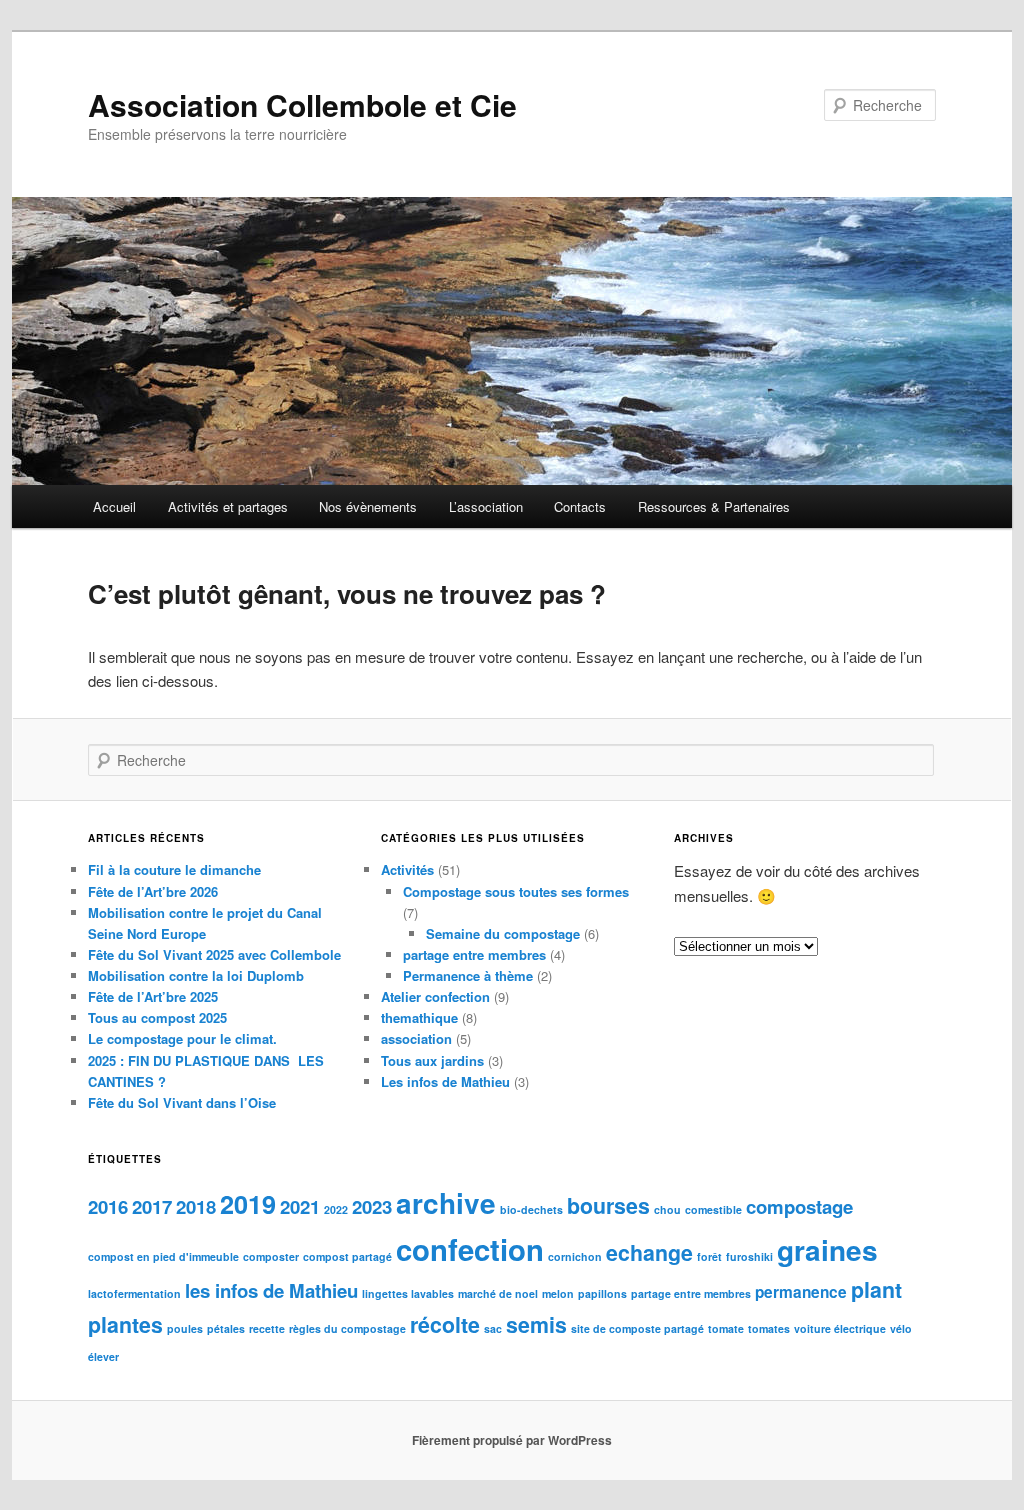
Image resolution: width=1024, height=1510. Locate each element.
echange (649, 1252)
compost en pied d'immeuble (163, 1256)
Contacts (580, 506)
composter (271, 1256)
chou (667, 1209)
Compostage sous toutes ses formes (516, 891)
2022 (336, 1209)
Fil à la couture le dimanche (174, 869)
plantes (125, 1324)
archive (446, 1202)
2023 (372, 1206)
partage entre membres (474, 954)
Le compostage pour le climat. (182, 1038)
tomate (726, 1328)
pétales (226, 1328)
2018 (196, 1206)
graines (827, 1249)
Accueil (114, 506)
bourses (608, 1205)
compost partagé (347, 1256)
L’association (486, 506)
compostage (799, 1206)
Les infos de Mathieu (445, 1081)
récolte (445, 1324)
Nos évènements (368, 506)
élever (103, 1356)
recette (267, 1328)
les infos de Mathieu (271, 1290)
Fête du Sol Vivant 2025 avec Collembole (214, 954)
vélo (901, 1328)
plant (876, 1289)
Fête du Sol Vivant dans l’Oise (182, 1102)
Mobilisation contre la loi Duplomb (196, 975)
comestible (713, 1209)
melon (558, 1293)
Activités (407, 869)
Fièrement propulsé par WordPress (512, 1440)
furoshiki (749, 1256)
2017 (152, 1206)
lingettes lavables (408, 1293)
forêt (709, 1256)
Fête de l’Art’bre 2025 (153, 996)
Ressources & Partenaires (714, 506)
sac (493, 1328)
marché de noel (498, 1293)
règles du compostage (347, 1328)
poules (185, 1328)
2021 (300, 1206)
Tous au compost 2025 (157, 1017)
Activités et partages (228, 506)
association (416, 1038)
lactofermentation (134, 1293)
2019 (248, 1204)
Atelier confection (435, 996)
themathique (419, 1017)
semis (536, 1324)
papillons (602, 1293)
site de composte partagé (637, 1328)
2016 (108, 1206)
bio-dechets (531, 1209)
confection (470, 1249)
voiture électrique (840, 1328)
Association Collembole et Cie (302, 104)
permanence (801, 1292)
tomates (769, 1328)
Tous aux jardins (432, 1060)
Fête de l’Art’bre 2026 (153, 891)
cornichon (575, 1256)
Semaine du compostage (503, 933)
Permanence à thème (468, 975)
